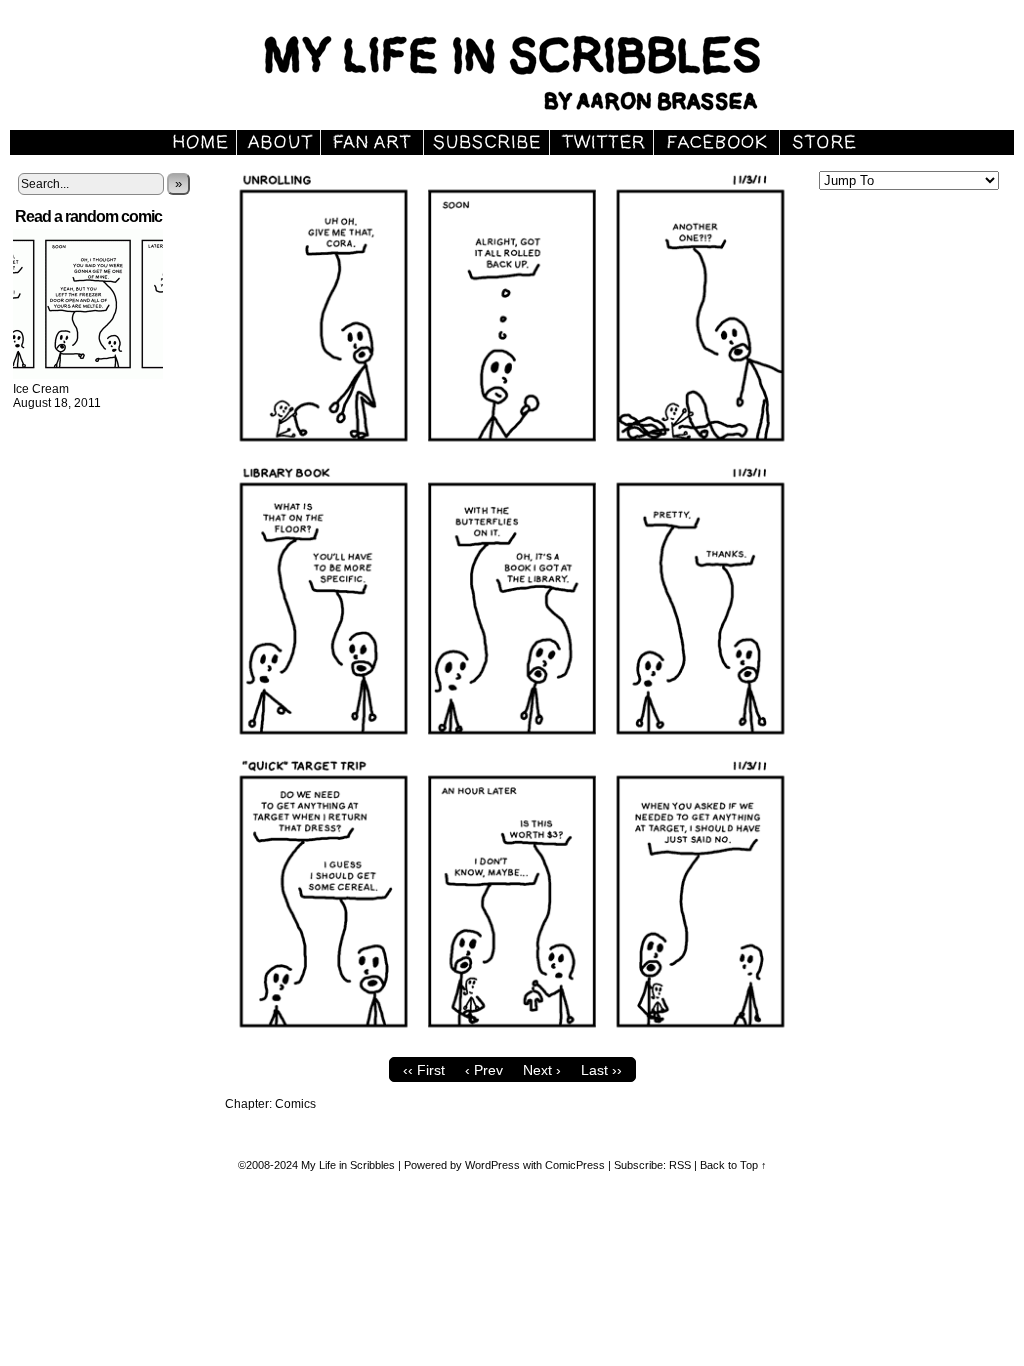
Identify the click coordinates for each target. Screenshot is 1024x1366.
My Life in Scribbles (348, 1165)
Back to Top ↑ (733, 1165)
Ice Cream (41, 389)
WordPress (492, 1165)
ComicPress (575, 1165)
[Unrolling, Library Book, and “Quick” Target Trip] (512, 1043)
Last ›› (601, 1070)
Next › (542, 1070)
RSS (680, 1165)
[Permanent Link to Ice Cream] (88, 375)
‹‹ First (424, 1070)
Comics (295, 1104)
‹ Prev (484, 1070)
